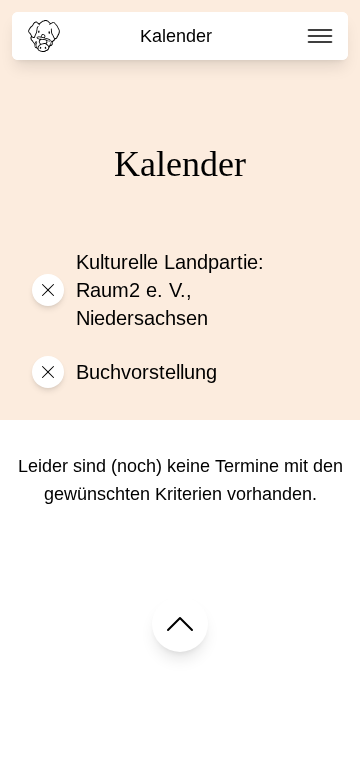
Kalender (176, 36)
